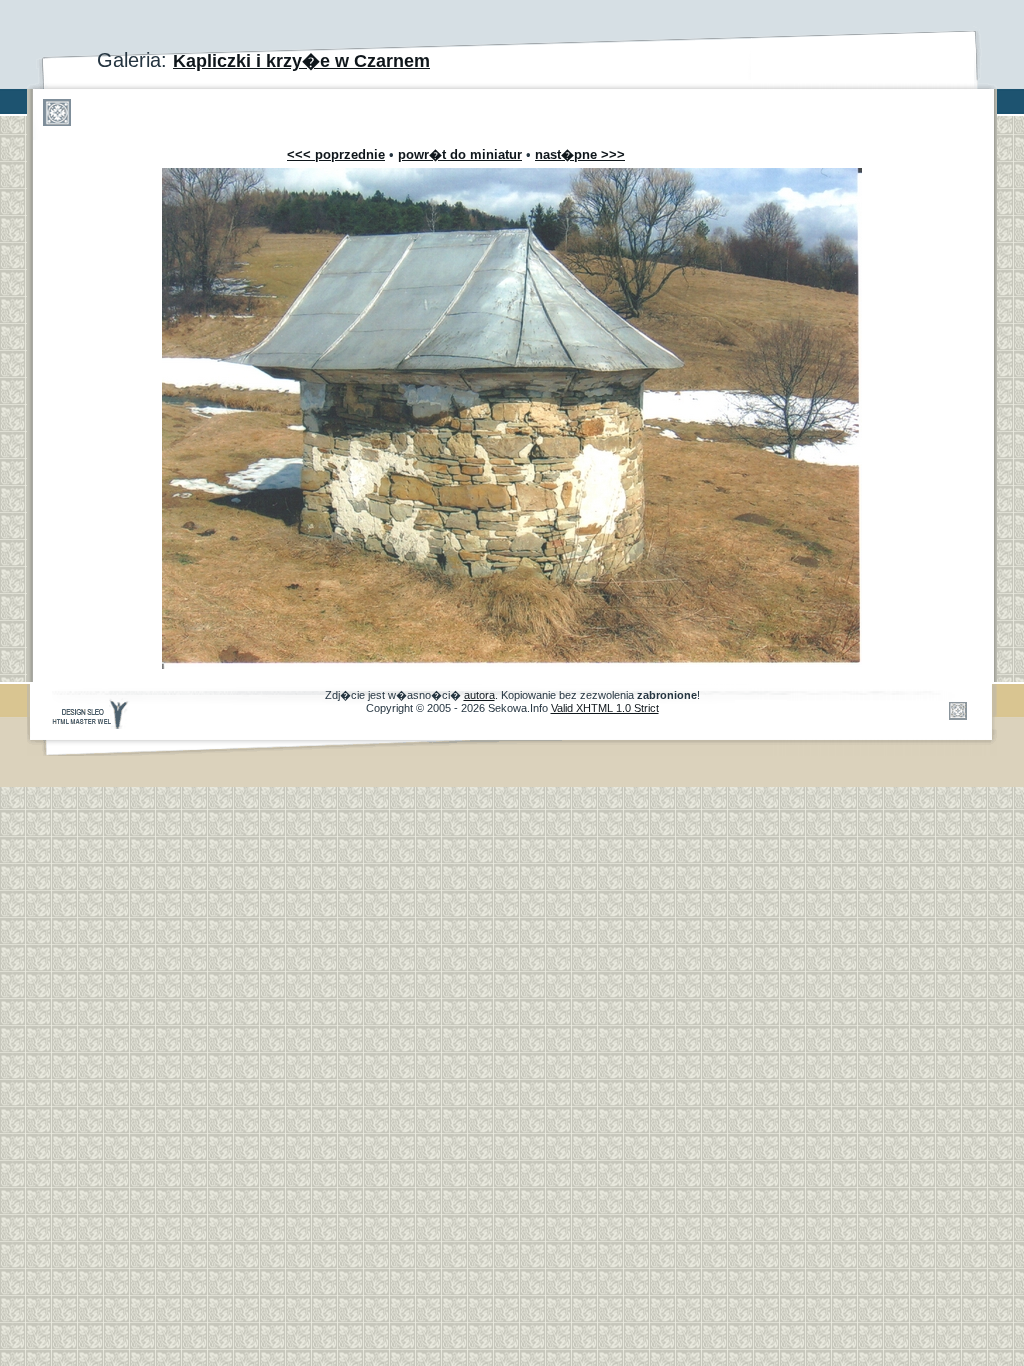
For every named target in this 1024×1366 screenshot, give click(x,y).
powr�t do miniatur (460, 154)
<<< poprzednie (336, 154)
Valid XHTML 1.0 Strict (605, 708)
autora (479, 695)
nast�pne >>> (580, 154)
